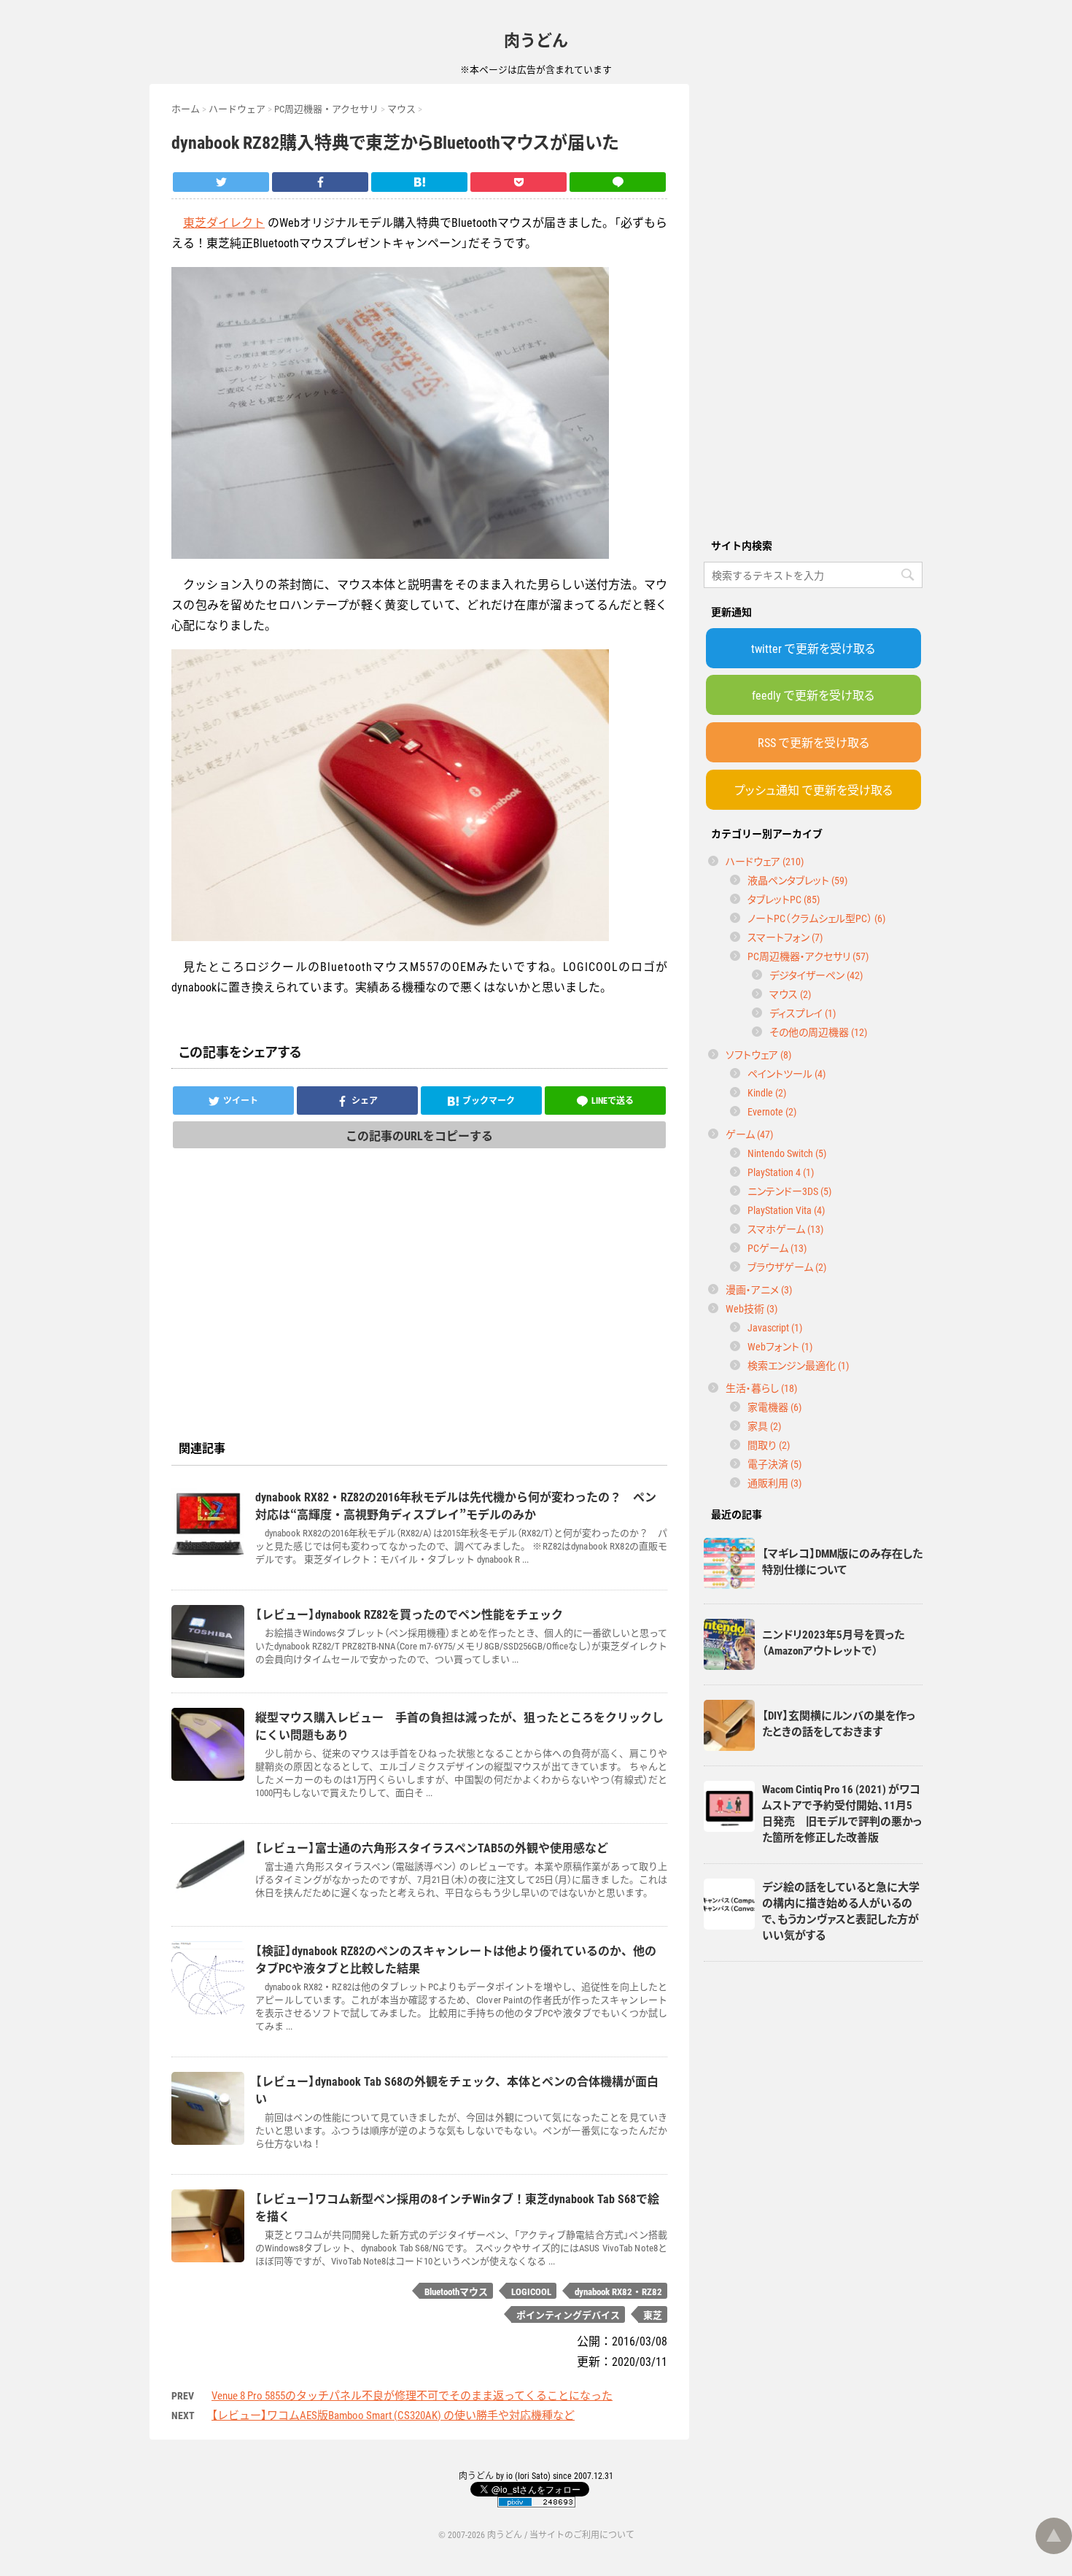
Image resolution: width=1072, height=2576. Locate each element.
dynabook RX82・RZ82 (618, 2291)
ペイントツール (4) (786, 1073)
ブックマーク (489, 1100)
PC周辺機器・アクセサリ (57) (808, 956)
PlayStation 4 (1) (781, 1172)
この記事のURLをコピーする (419, 1135)
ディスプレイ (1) (803, 1013)
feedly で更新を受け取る (813, 695)
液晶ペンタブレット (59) (797, 880)
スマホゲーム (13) (785, 1229)
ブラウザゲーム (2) (787, 1266)
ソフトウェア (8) (758, 1054)
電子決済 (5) (774, 1463)
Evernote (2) (772, 1111)
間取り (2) (769, 1444)
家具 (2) (764, 1426)
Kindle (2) (767, 1092)
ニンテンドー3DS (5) (789, 1191)
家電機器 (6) (774, 1407)
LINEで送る (613, 1100)
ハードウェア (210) (765, 861)
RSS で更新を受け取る (813, 742)
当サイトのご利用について (582, 2534)
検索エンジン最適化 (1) (798, 1365)
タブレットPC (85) (784, 899)
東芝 (653, 2314)
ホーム (186, 108)
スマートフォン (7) (785, 937)
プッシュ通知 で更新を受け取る (813, 789)
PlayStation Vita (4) (786, 1210)
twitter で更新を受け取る (813, 648)
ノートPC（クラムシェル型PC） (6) (816, 918)
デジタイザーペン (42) (816, 975)
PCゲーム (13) (777, 1248)
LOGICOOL (531, 2291)
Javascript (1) (775, 1327)
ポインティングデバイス (568, 2314)
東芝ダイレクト (224, 222)
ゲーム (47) (749, 1134)
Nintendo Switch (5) (787, 1153)
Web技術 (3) (751, 1308)
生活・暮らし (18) (761, 1388)
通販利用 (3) (774, 1482)
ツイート (241, 1100)
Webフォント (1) (780, 1346)
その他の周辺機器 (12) (818, 1032)
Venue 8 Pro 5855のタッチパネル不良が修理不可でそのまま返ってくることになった (412, 2395)
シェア (365, 1100)
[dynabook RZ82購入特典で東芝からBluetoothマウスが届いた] (419, 182)
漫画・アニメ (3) (759, 1289)
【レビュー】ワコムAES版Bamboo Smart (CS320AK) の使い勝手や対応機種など (393, 2415)
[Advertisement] (813, 303)
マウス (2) (790, 994)
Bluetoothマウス (456, 2291)
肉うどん (536, 39)
